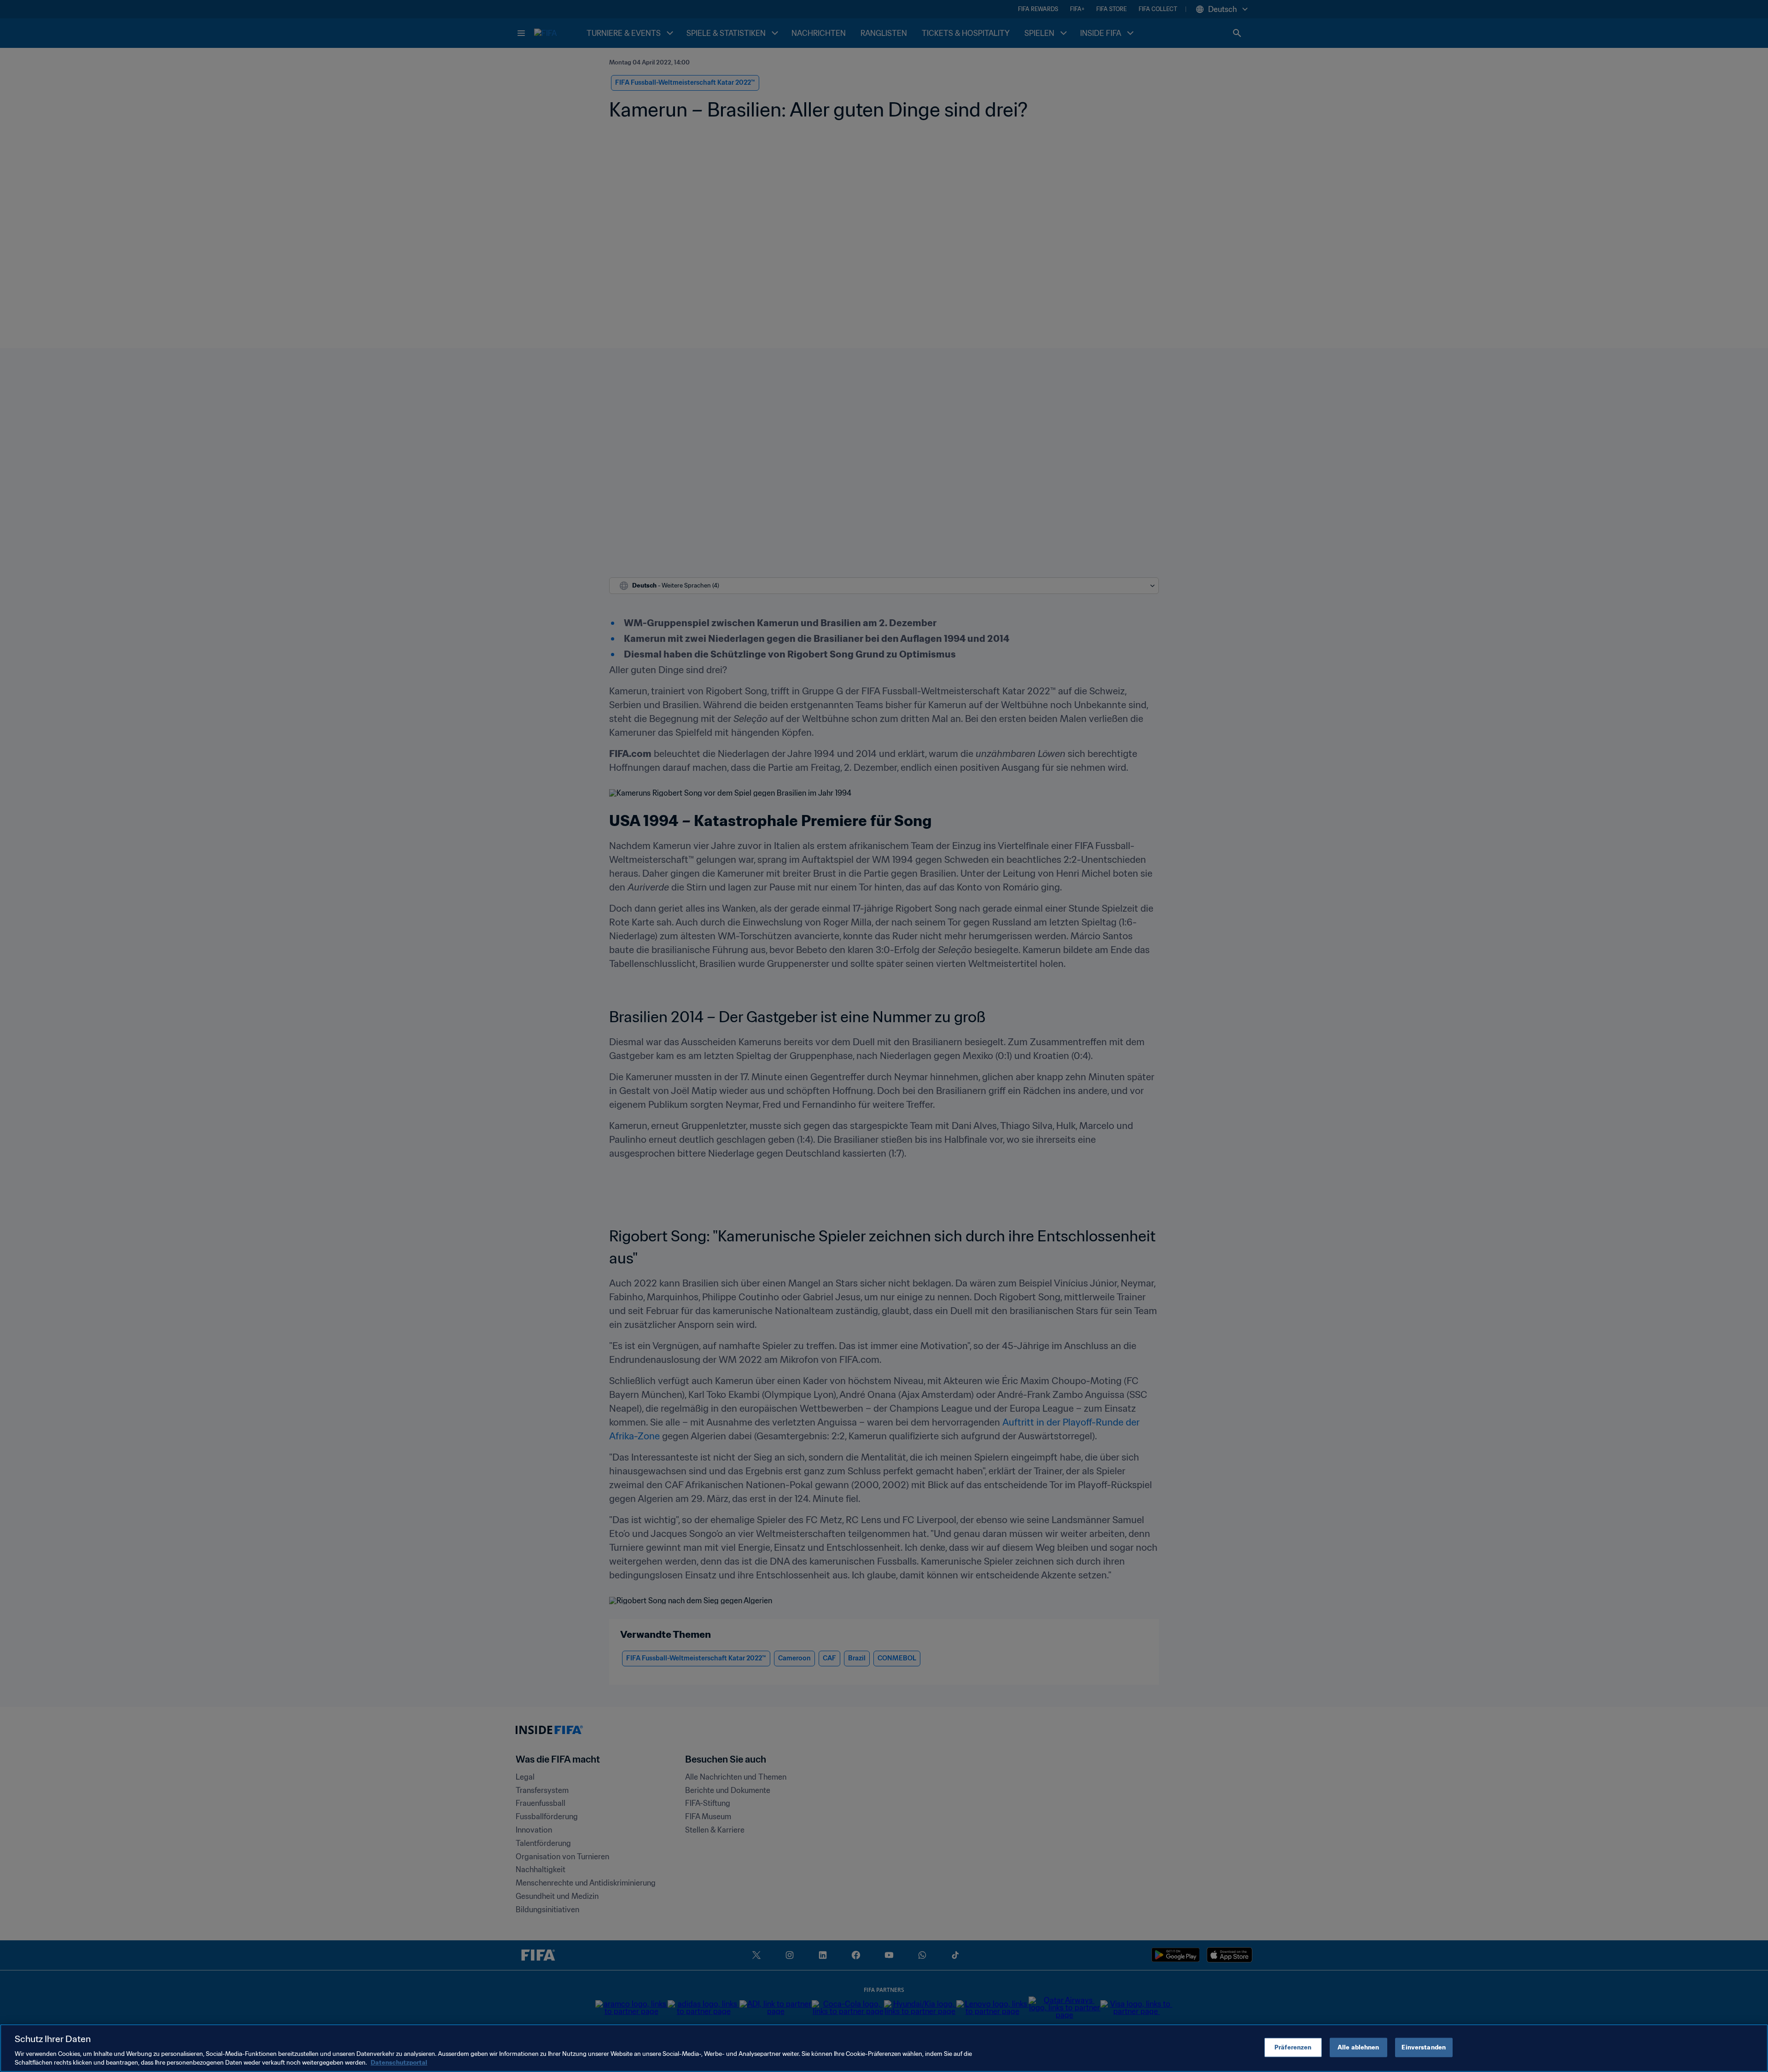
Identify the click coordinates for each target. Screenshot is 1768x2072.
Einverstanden (1424, 2047)
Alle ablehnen (1358, 2047)
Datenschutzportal (399, 2063)
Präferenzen (1293, 2047)
